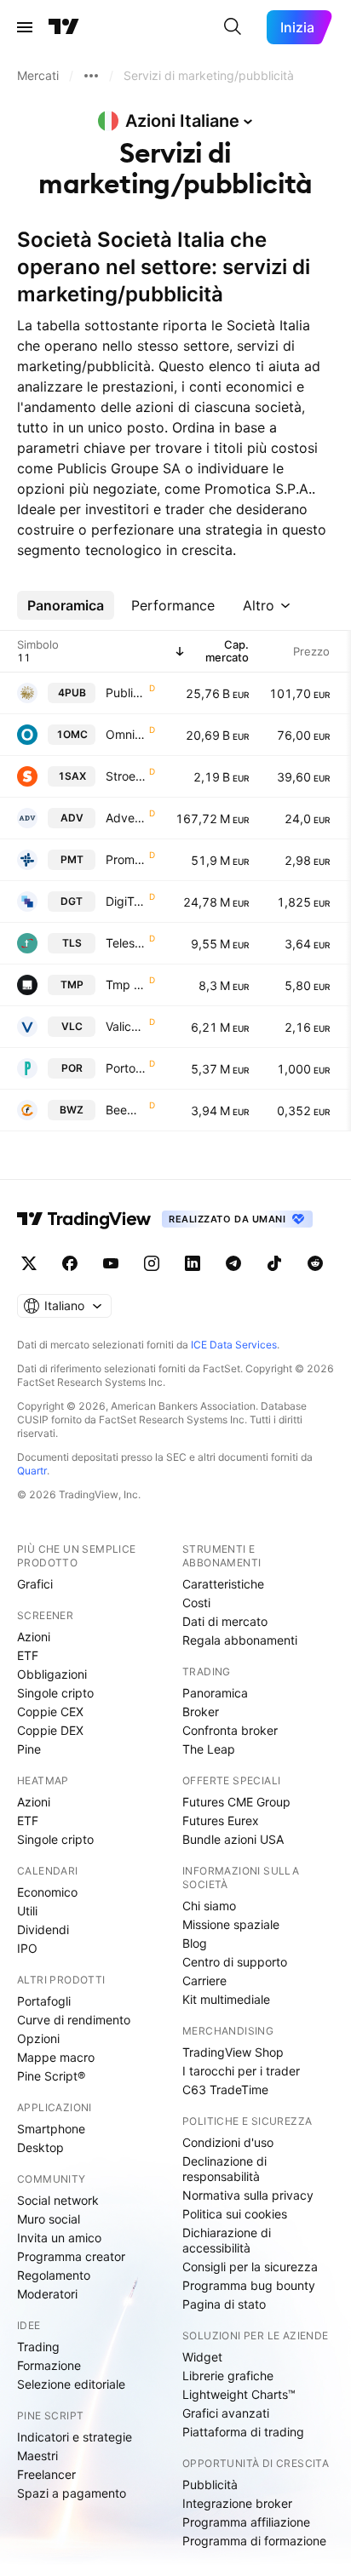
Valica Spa (126, 1026)
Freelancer (46, 2474)
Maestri (37, 2456)
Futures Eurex (221, 1820)
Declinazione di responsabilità (224, 2169)
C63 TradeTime (225, 2089)
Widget (202, 2357)
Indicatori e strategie (75, 2437)
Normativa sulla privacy (248, 2195)
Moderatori (47, 2294)
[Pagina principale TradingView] (64, 27)
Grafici (35, 1584)
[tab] (66, 605)
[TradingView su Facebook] (70, 1263)
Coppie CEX (50, 1712)
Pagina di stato (224, 2304)
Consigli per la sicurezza (250, 2267)
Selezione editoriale (71, 2384)
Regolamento (54, 2275)
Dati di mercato (225, 1621)
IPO (27, 1948)
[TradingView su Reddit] (315, 1263)
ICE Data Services (234, 1345)
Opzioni (38, 2038)
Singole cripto (55, 1693)
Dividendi (43, 1929)
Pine (29, 1749)
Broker (201, 1712)
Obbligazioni (52, 1674)
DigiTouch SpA (126, 901)
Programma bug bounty (249, 2285)
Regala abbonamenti (240, 1640)
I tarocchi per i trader (241, 2071)
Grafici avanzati (226, 2413)
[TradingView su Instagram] (152, 1263)
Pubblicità (210, 2484)
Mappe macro (56, 2057)
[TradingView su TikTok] (274, 1263)
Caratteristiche (223, 1584)
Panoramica (215, 1693)
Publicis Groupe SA (126, 693)
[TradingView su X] (29, 1263)
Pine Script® (51, 2076)
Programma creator (71, 2256)
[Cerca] (233, 27)
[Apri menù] (25, 27)
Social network (58, 2200)
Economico (47, 1892)
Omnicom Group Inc (126, 734)
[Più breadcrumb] (91, 76)
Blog (195, 1943)
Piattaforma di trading (243, 2432)
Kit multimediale (226, 1999)
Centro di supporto (235, 1962)
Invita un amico (59, 2238)
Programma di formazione (254, 2541)
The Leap (209, 1749)
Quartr (32, 1471)
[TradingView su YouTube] (111, 1263)
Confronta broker (230, 1730)
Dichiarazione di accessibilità (227, 2240)
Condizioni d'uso (228, 2142)
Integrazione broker (237, 2503)
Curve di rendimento (74, 2020)
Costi (196, 1603)
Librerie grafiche (228, 2376)
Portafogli (44, 2001)
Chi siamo (209, 1906)
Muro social (49, 2219)
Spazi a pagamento (72, 2493)
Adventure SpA (126, 818)
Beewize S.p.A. (126, 1110)
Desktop (40, 2147)
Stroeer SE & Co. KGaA (126, 776)
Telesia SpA (126, 943)
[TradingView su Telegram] (233, 1263)
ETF (28, 1655)
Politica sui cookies (235, 2214)
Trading (38, 2347)
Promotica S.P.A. (126, 859)
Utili (27, 1911)
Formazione (49, 2365)
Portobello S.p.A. (126, 1068)
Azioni (34, 1637)
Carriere (204, 1981)
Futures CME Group (236, 1802)
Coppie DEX (50, 1730)
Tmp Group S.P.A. (126, 985)
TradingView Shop (233, 2052)
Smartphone (51, 2129)
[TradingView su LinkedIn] (193, 1263)
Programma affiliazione (246, 2522)
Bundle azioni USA (233, 1839)
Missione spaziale (231, 1924)
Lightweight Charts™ (239, 2394)
